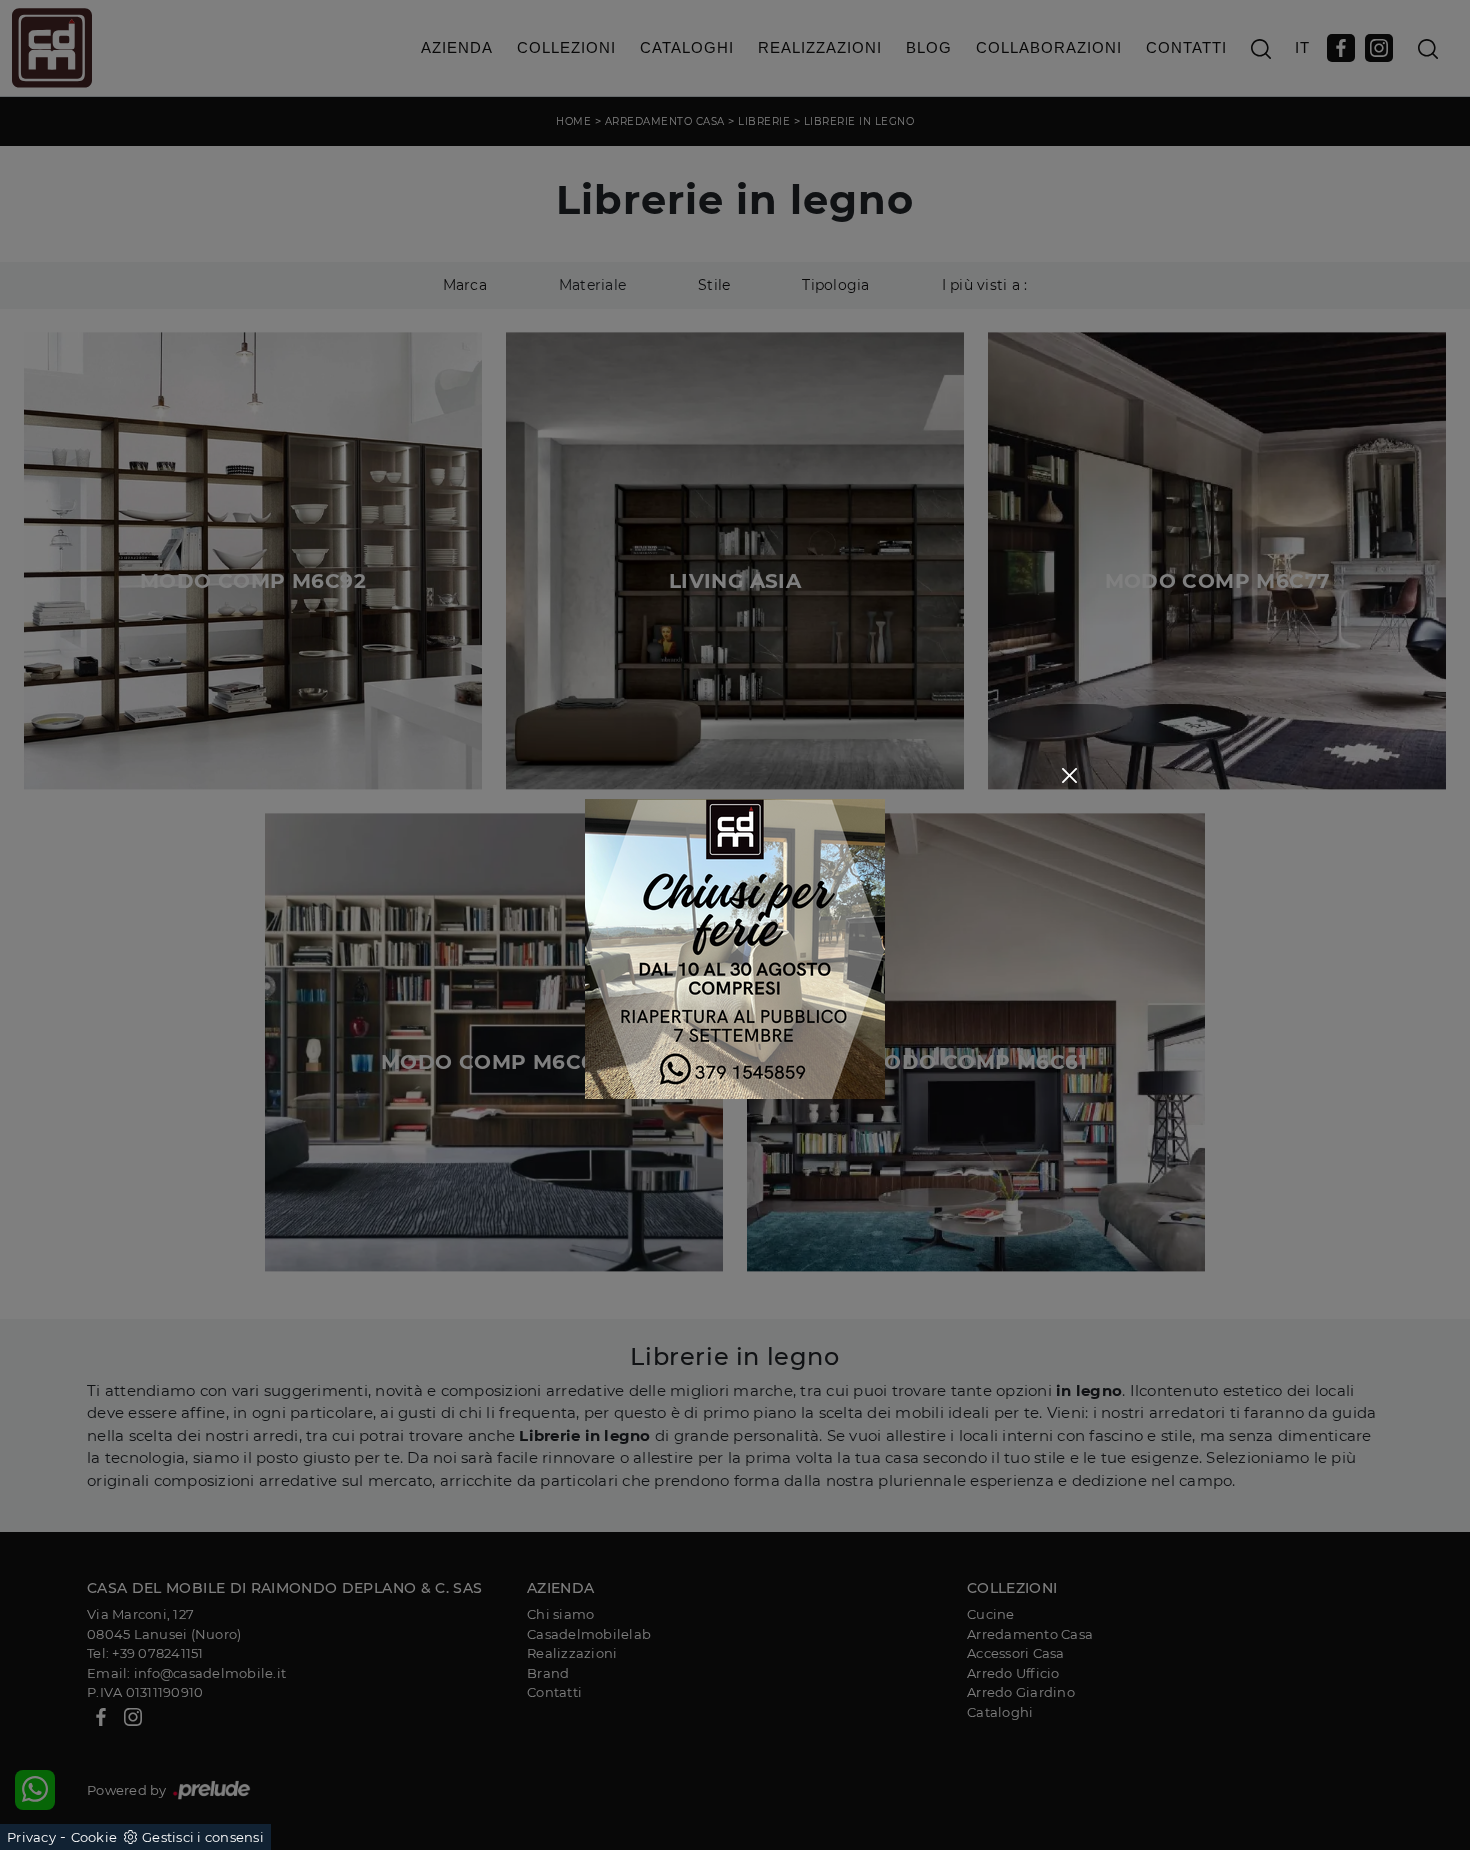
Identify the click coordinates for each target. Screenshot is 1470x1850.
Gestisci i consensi (203, 1837)
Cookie (94, 1837)
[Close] (1069, 775)
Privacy (31, 1837)
